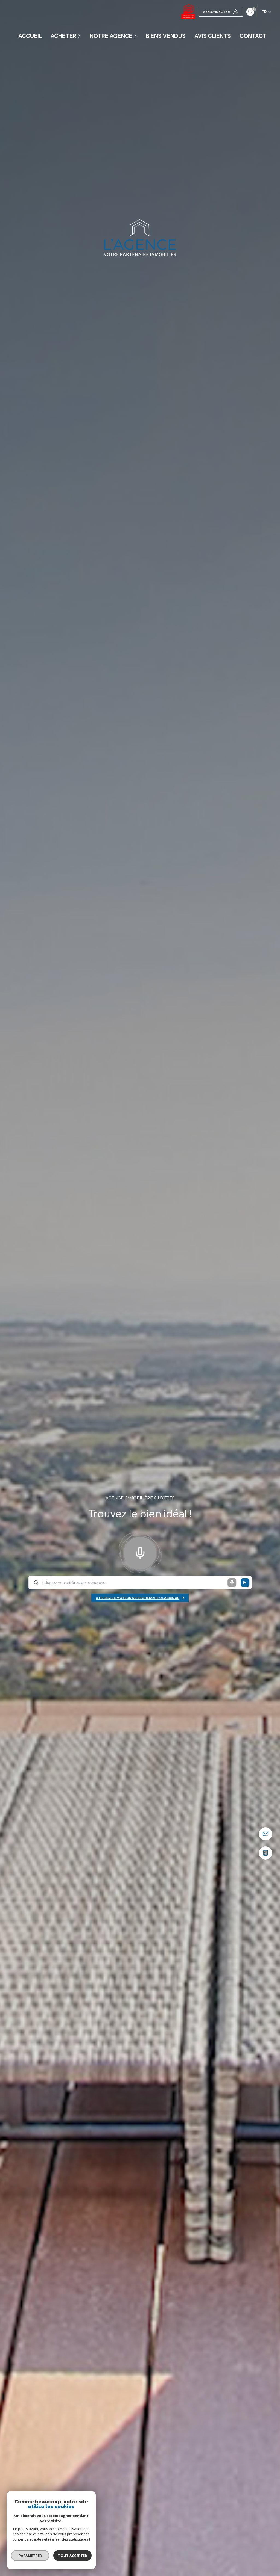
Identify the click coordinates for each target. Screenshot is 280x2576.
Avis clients (213, 36)
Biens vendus (166, 36)
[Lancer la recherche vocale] (140, 1552)
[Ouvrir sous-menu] (80, 36)
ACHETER (64, 36)
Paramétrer (30, 2556)
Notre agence (111, 36)
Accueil (30, 36)
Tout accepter (72, 2556)
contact (253, 36)
